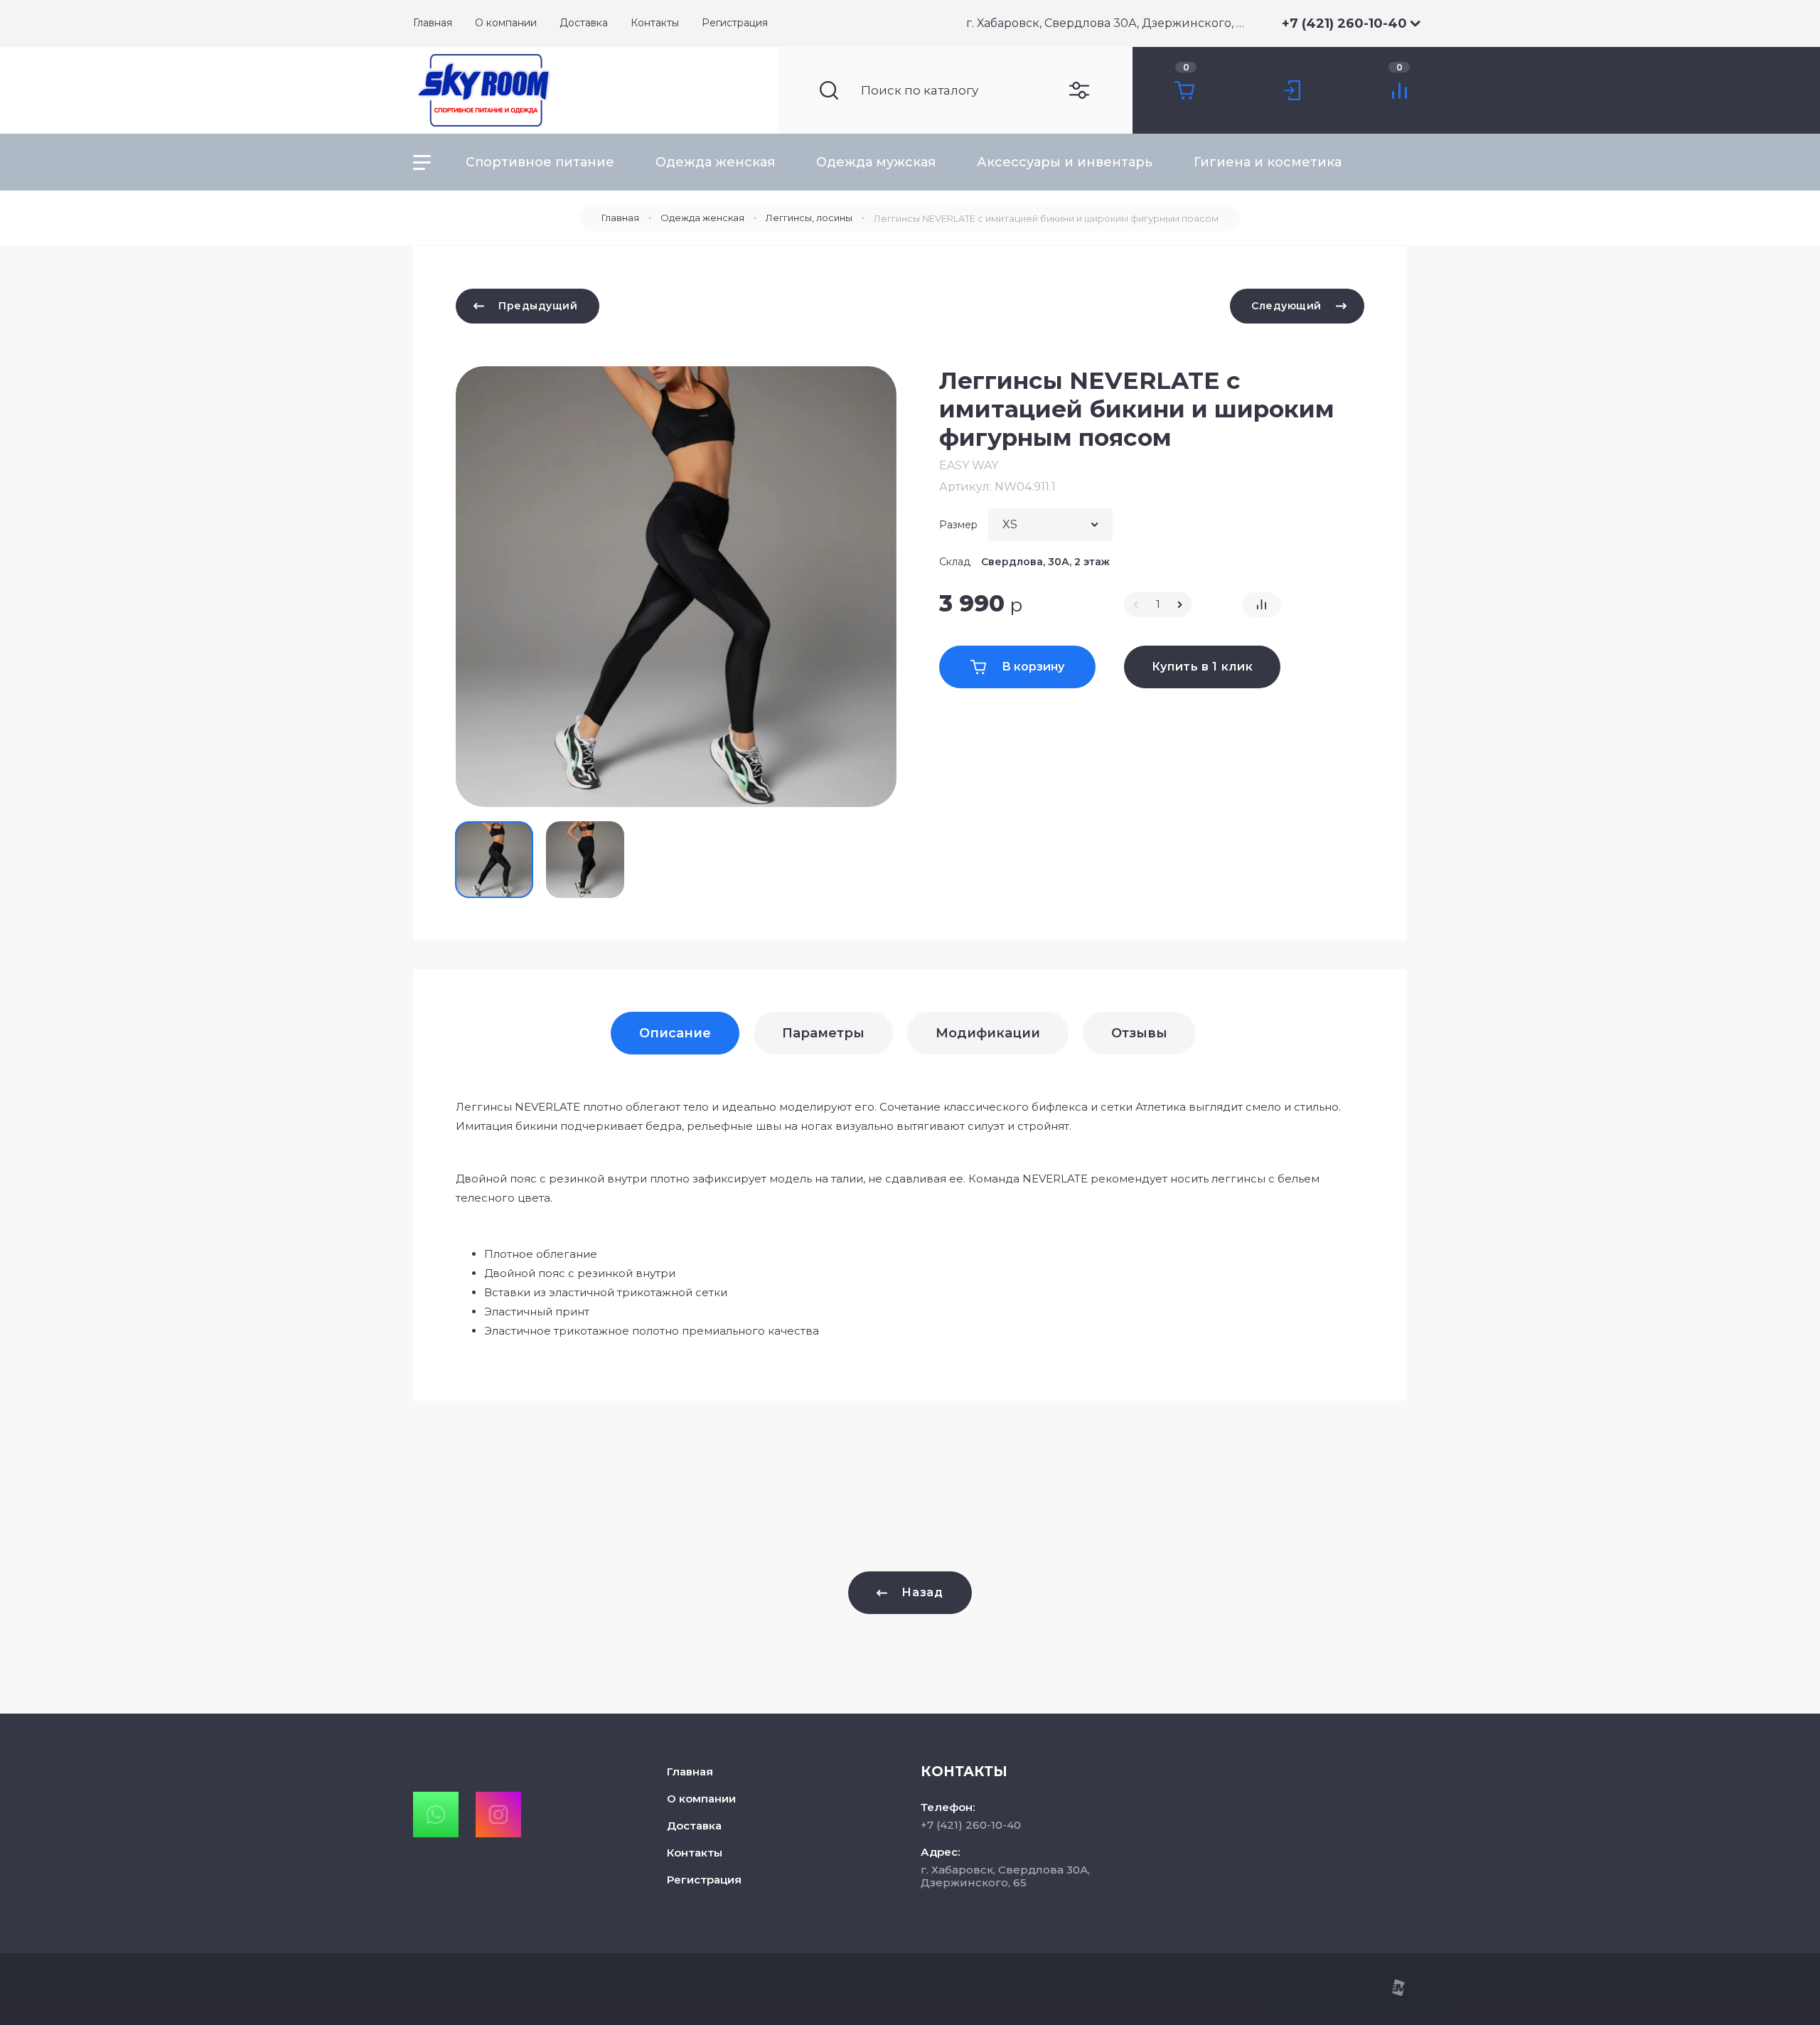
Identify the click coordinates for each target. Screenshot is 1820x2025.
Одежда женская (715, 162)
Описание (675, 1033)
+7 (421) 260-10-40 (1344, 23)
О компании (701, 1799)
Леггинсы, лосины (809, 218)
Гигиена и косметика (1268, 162)
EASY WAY (969, 465)
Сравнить (1262, 605)
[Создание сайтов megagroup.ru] (1398, 1993)
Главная (620, 218)
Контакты (695, 1853)
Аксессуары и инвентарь (1065, 162)
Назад (922, 1592)
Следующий (1286, 306)
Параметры (823, 1033)
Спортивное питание (540, 162)
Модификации (988, 1033)
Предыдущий (538, 306)
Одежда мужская (876, 162)
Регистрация (704, 1880)
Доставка (694, 1826)
